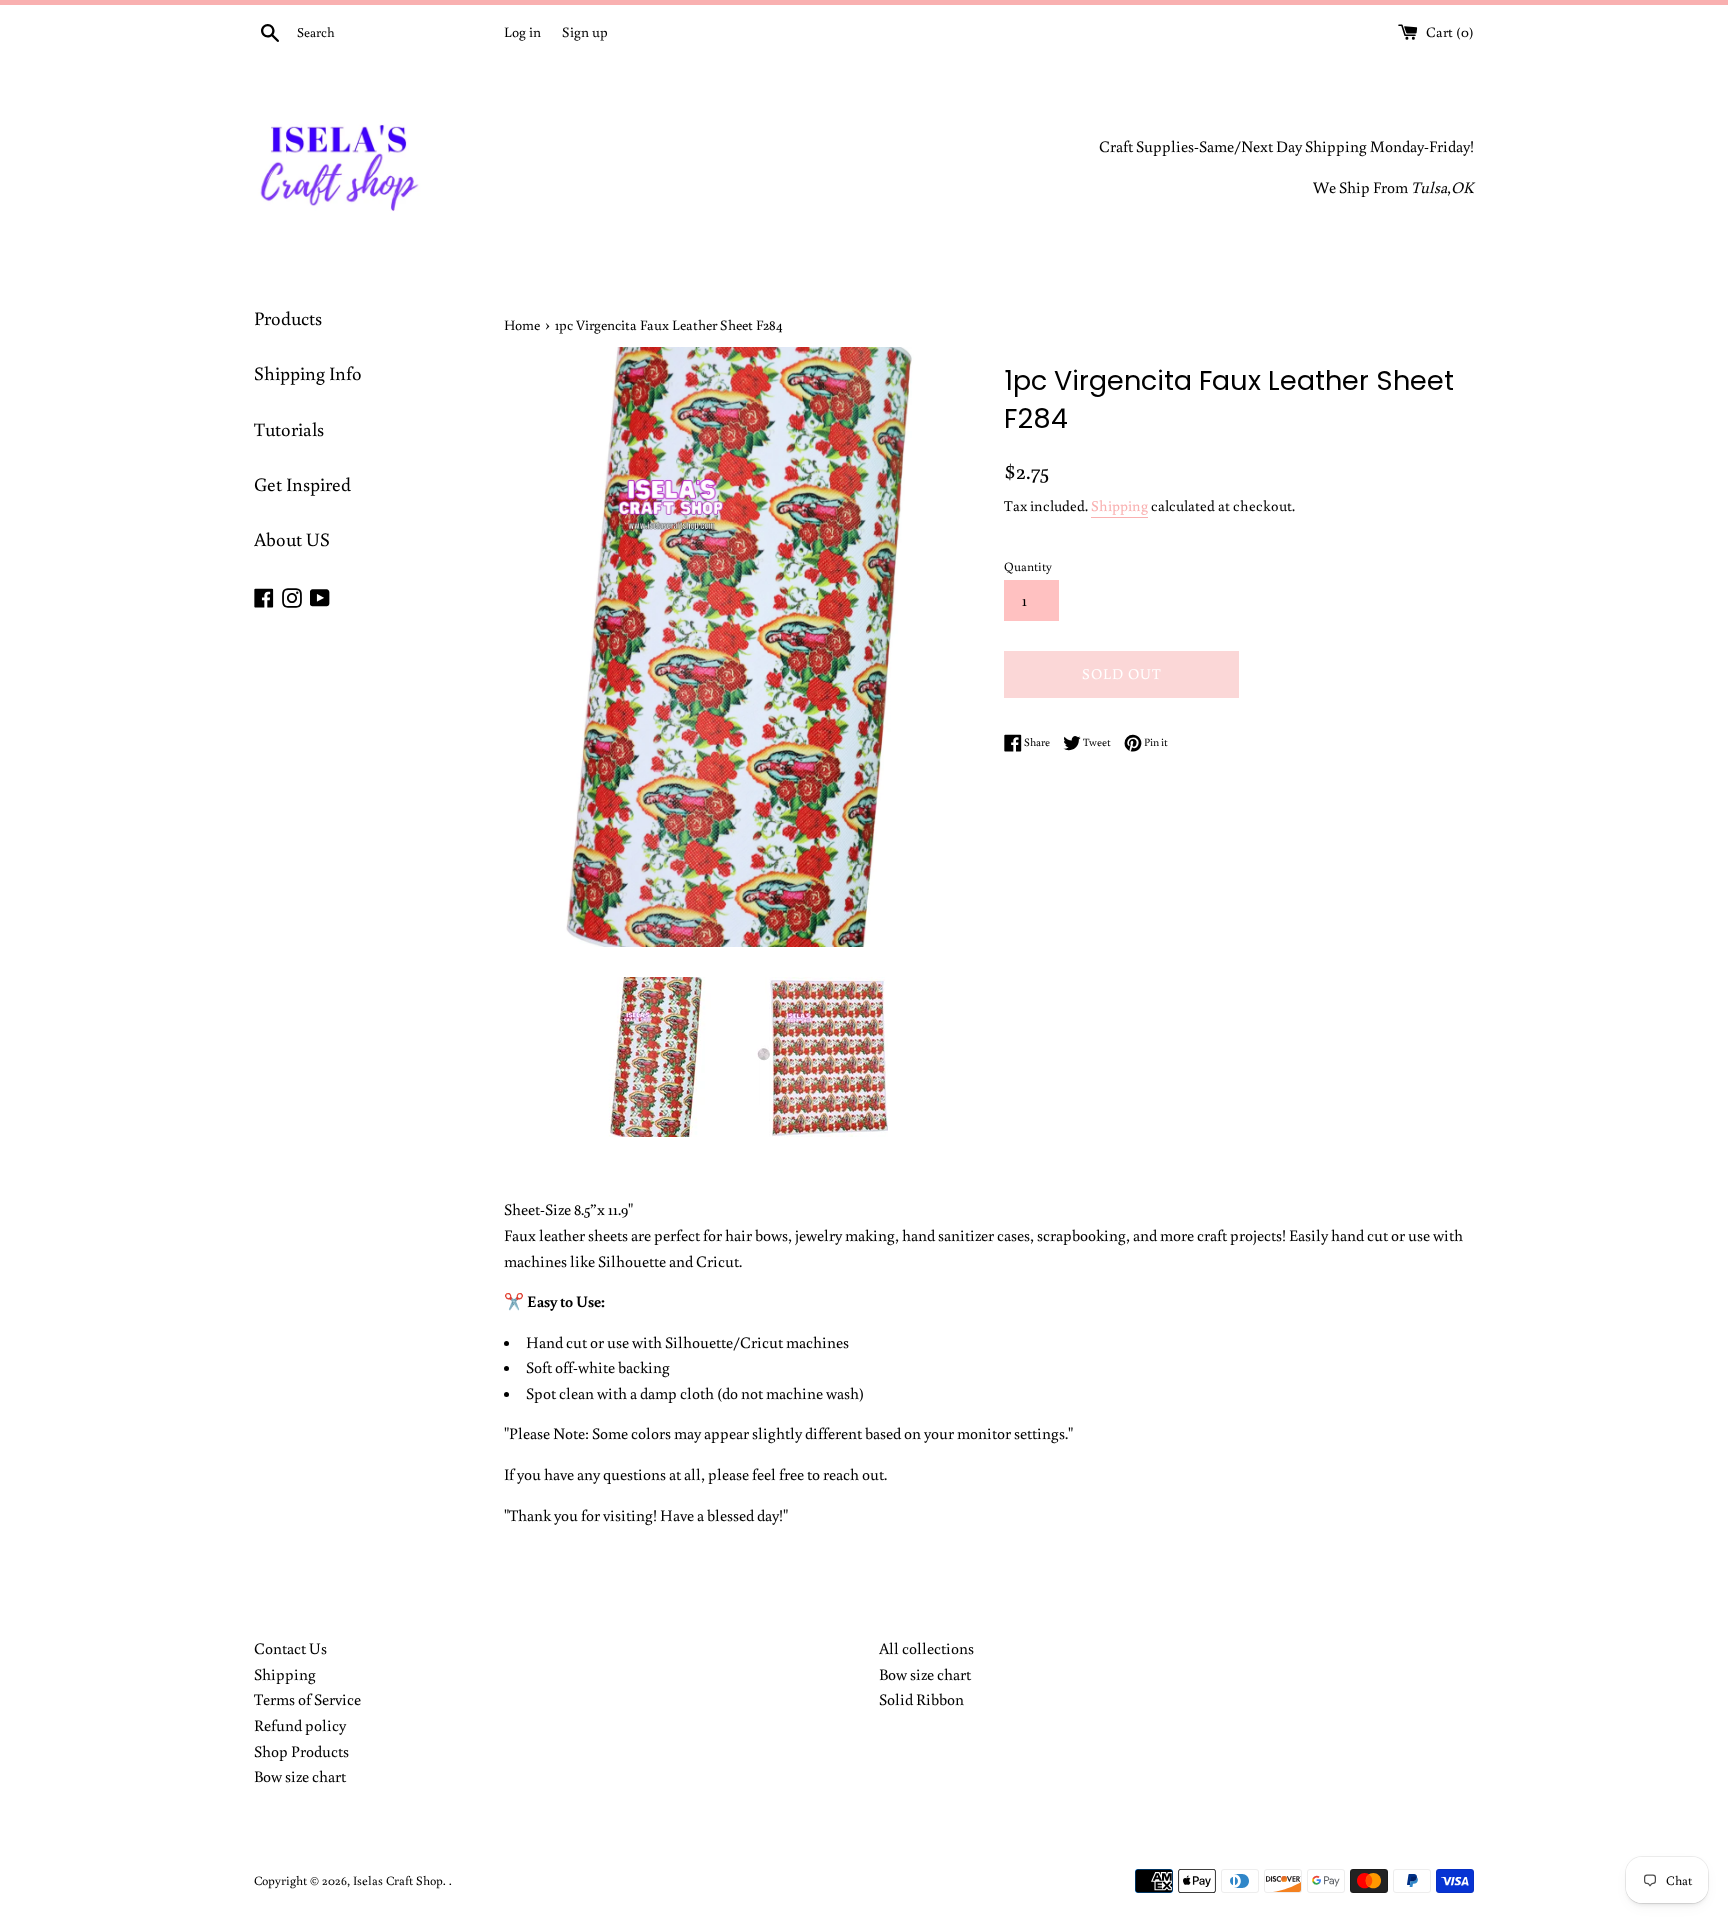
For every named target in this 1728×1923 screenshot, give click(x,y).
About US (292, 538)
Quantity (1028, 566)
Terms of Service (307, 1699)
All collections (926, 1648)
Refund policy (300, 1725)
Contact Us (290, 1648)
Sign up (585, 31)
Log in (522, 31)
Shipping (1119, 505)
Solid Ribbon (921, 1699)
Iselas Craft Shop (398, 1880)
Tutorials (289, 428)
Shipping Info (308, 372)
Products (288, 317)
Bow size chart (300, 1776)
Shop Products (301, 1751)
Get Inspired (302, 483)
